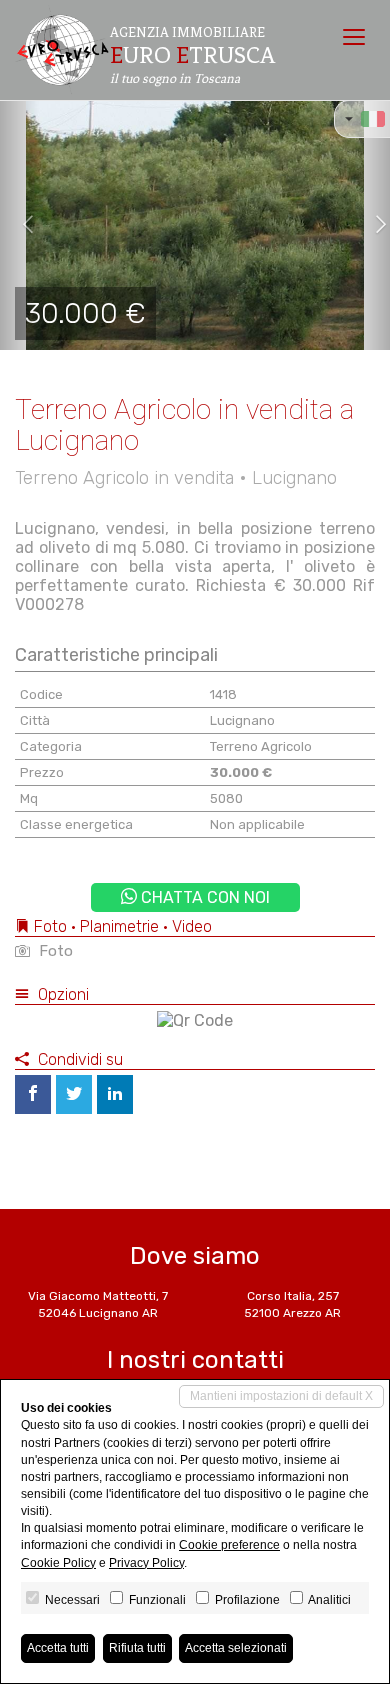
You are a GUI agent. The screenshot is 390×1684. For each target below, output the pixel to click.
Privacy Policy (146, 1563)
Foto (54, 951)
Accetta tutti (58, 1648)
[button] (19, 225)
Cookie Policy (58, 1563)
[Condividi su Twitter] (74, 1094)
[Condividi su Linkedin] (115, 1094)
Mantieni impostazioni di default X (281, 1396)
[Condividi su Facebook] (33, 1094)
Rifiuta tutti (137, 1648)
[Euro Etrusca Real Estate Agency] (62, 50)
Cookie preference (229, 1545)
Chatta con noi (203, 897)
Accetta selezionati (236, 1648)
